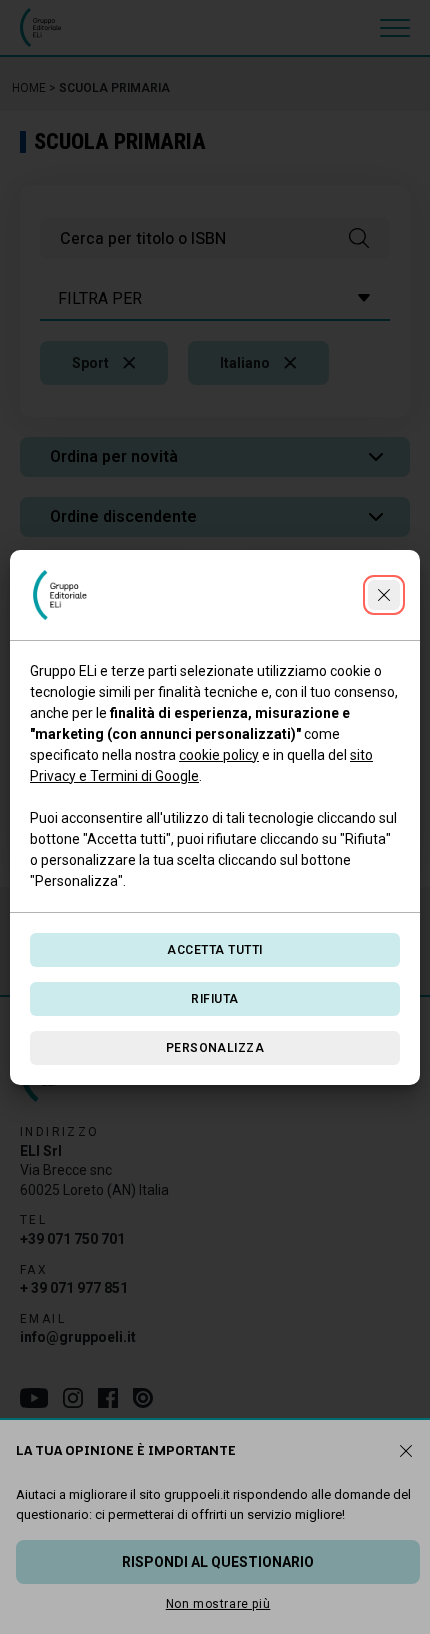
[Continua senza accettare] (384, 595)
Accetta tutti (214, 950)
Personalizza (215, 1048)
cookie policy (219, 755)
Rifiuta (214, 999)
